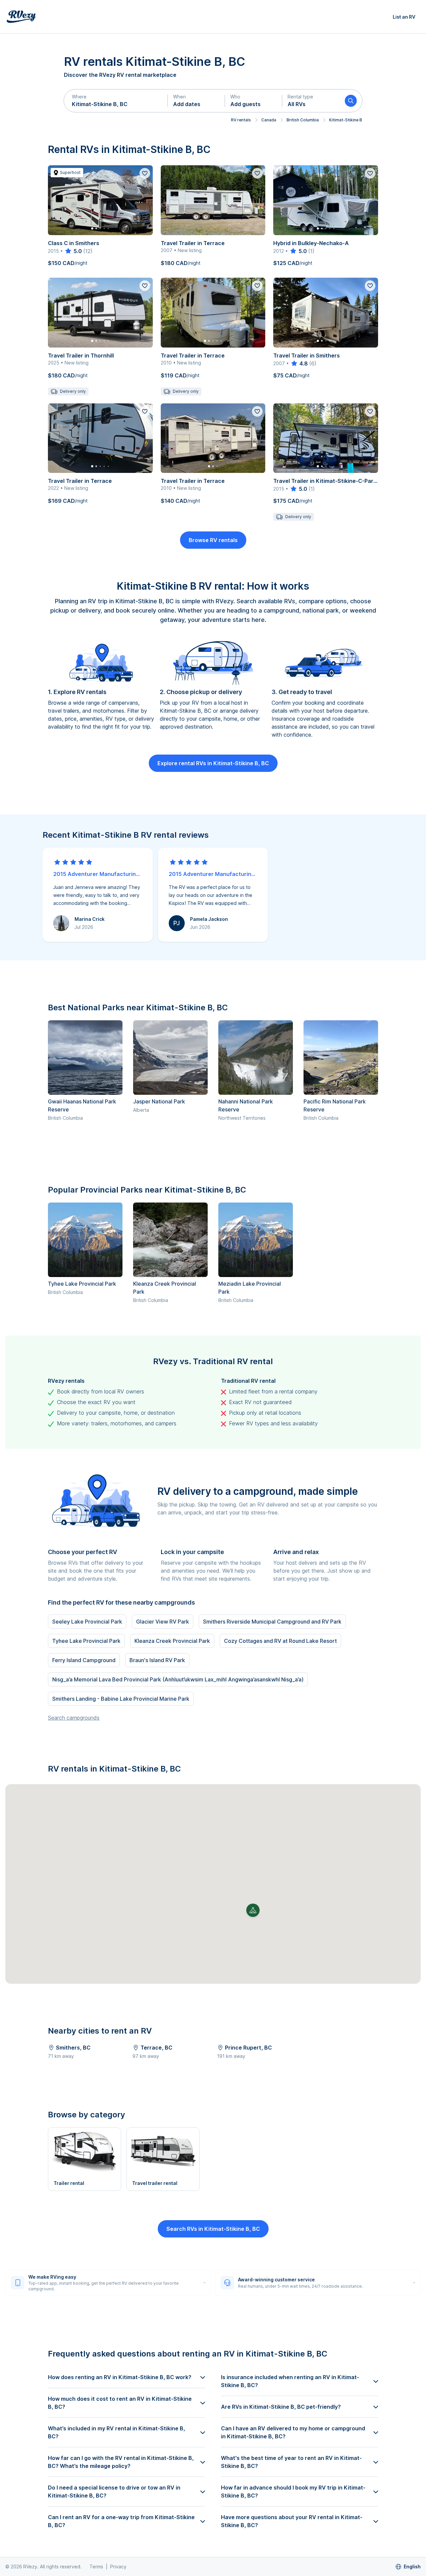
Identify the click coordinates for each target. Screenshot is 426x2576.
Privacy (118, 2567)
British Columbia (303, 120)
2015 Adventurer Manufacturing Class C (98, 874)
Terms (96, 2567)
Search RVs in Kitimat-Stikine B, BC (213, 2229)
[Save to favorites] (145, 173)
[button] (116, 101)
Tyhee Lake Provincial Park (82, 1284)
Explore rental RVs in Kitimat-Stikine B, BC (213, 763)
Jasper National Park (159, 1101)
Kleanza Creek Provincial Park (172, 1641)
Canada (269, 120)
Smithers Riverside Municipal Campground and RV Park (272, 1622)
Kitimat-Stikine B (346, 120)
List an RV (404, 17)
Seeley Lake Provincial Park (87, 1622)
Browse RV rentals (213, 540)
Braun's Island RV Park (157, 1660)
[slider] (73, 251)
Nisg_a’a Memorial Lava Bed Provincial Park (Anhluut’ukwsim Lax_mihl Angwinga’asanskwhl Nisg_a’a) (178, 1679)
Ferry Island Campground (84, 1660)
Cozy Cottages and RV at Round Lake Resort (280, 1641)
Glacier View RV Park (163, 1622)
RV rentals (241, 120)
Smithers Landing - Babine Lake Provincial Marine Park (121, 1699)
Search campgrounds (74, 1718)
